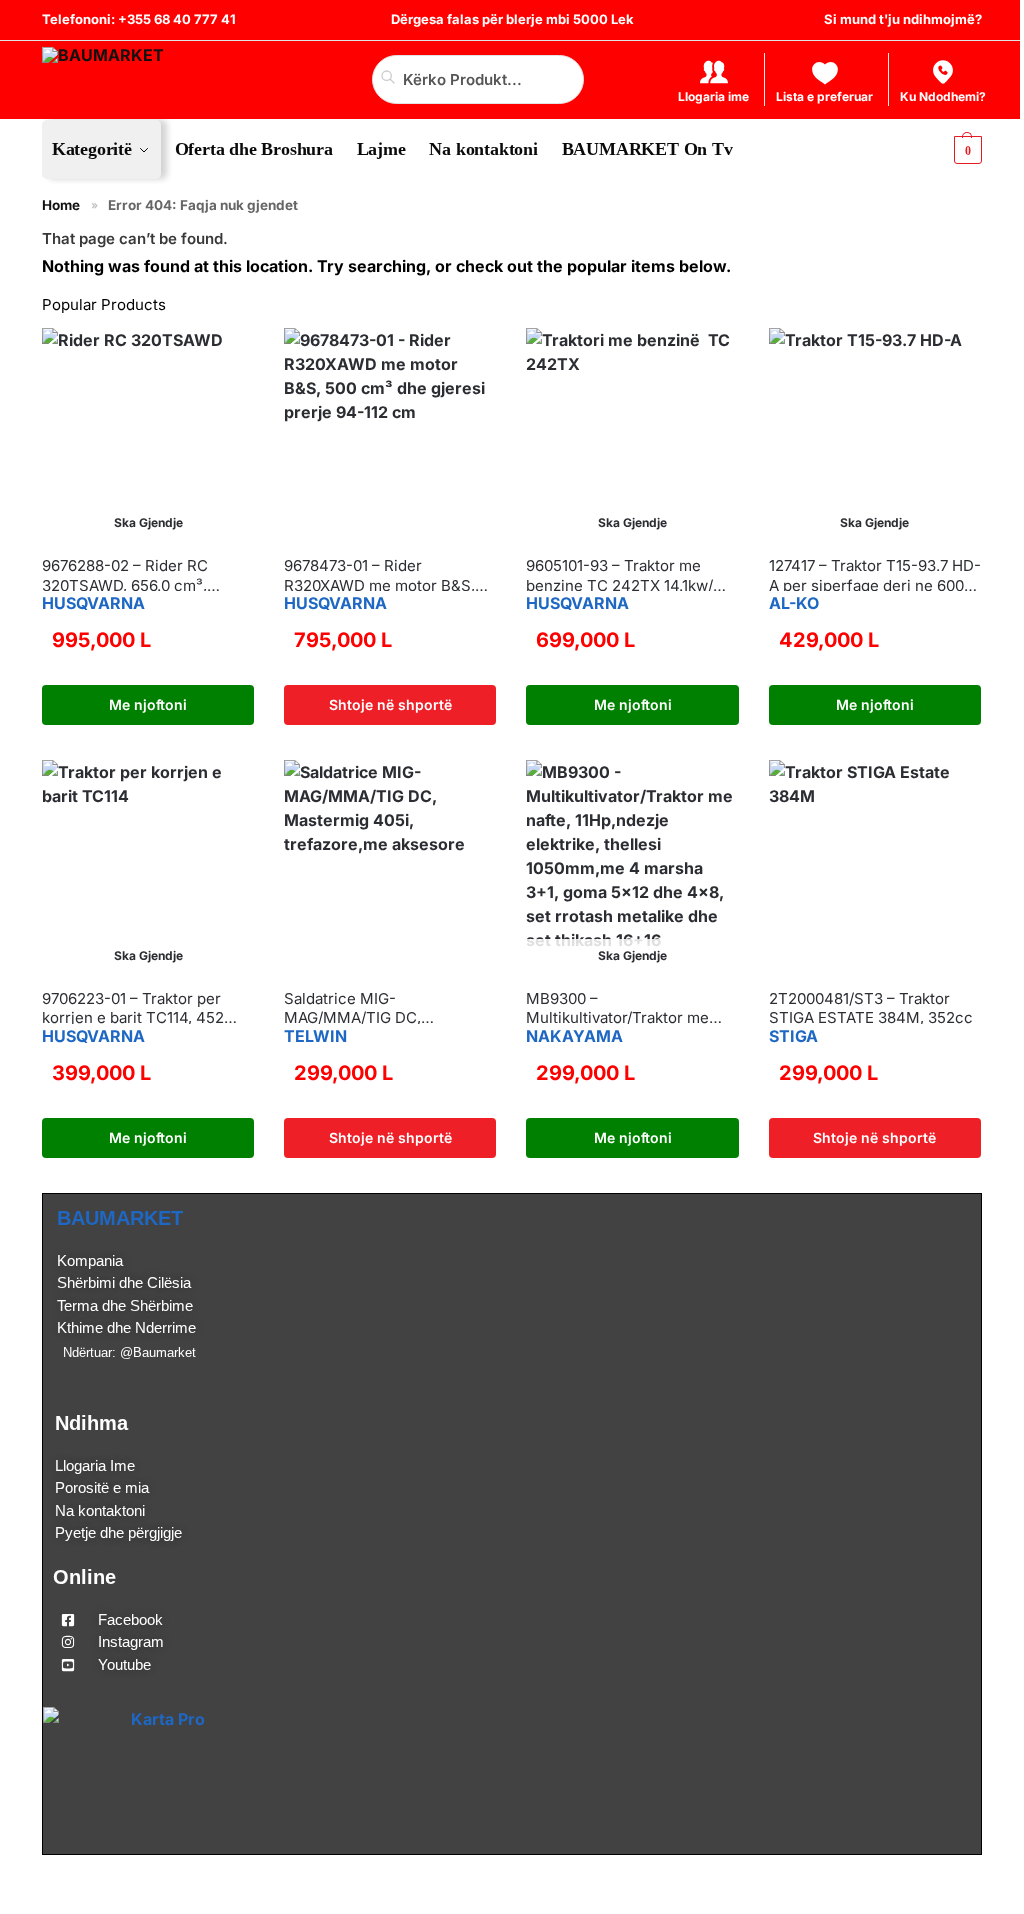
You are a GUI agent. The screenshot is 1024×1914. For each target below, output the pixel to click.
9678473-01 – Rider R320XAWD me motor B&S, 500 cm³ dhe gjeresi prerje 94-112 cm (379, 575)
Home (61, 205)
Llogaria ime (713, 96)
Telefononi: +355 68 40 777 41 (139, 19)
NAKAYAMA (574, 1036)
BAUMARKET (120, 1218)
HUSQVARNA (93, 603)
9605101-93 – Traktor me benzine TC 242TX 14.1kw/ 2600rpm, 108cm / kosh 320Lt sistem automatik (630, 575)
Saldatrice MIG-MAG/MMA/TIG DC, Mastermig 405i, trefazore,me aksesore (390, 1008)
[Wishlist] (57, 358)
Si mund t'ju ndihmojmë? (903, 19)
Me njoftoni (148, 704)
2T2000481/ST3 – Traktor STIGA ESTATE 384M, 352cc (871, 1008)
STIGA (793, 1036)
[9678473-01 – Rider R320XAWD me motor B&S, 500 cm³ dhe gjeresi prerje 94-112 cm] (390, 434)
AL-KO (794, 603)
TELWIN (315, 1036)
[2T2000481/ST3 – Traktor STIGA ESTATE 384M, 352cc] (875, 866)
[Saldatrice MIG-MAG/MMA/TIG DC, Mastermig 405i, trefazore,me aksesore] (390, 866)
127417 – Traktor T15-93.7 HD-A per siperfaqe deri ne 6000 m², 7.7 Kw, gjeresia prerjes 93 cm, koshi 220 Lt (875, 575)
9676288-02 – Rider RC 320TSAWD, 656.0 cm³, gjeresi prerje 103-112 (125, 575)
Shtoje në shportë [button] (390, 704)
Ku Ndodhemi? (943, 96)
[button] (951, 149)
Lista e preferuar (824, 96)
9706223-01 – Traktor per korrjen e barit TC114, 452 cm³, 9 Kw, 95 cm (133, 1008)
